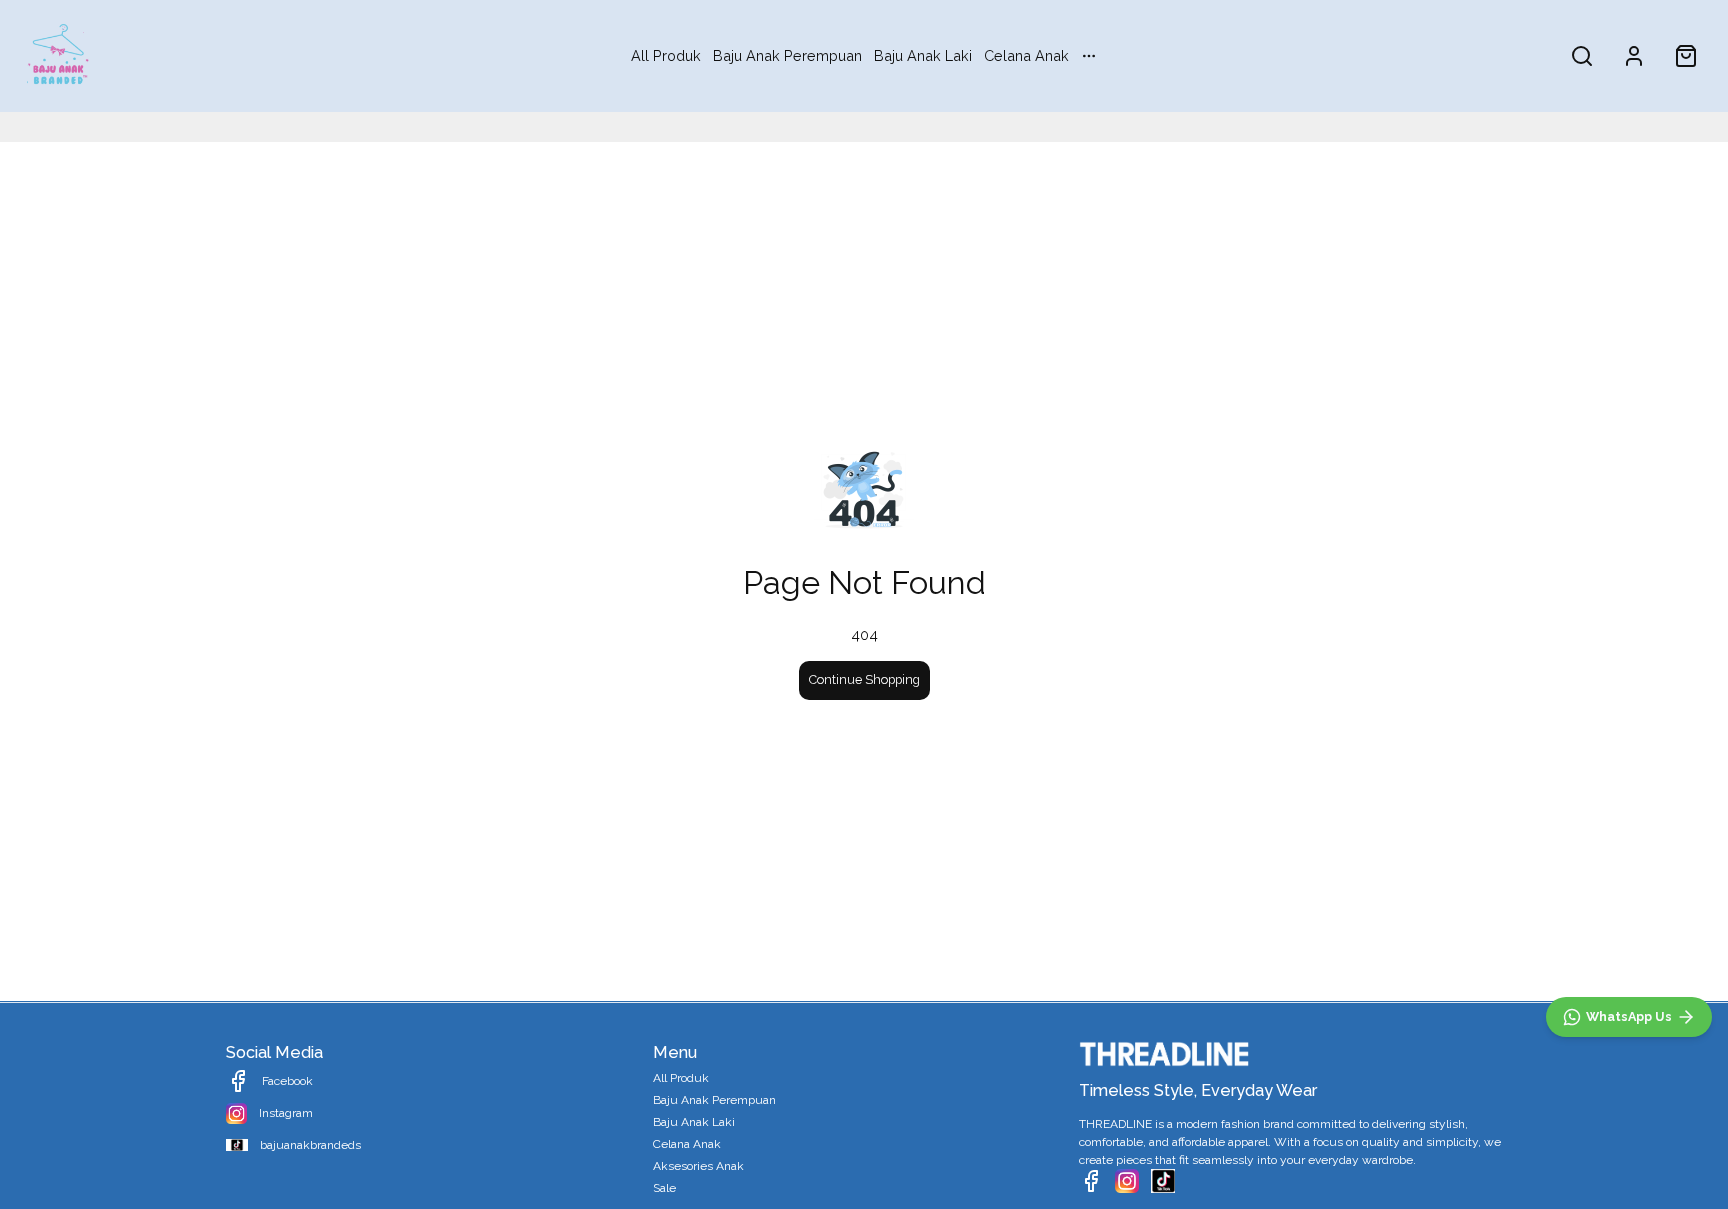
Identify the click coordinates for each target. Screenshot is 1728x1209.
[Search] (1582, 56)
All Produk (666, 55)
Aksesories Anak (698, 1166)
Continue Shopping (864, 679)
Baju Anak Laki (923, 55)
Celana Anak (1026, 55)
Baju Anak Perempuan (787, 55)
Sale (664, 1188)
